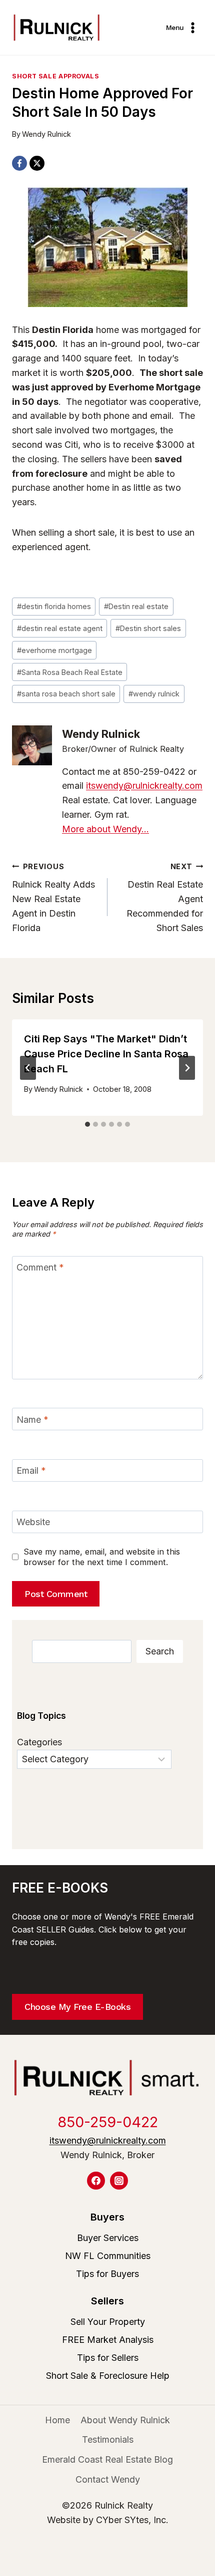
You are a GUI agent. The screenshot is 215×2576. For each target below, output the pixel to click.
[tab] (87, 1124)
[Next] (187, 1068)
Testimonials (108, 2439)
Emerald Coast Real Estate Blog (107, 2459)
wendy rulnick (154, 694)
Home (57, 2420)
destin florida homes (54, 606)
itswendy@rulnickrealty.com (144, 786)
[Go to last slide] (28, 1068)
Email (31, 1471)
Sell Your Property (108, 2322)
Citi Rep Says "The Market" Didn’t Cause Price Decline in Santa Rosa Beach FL (106, 1054)
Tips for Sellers (108, 2358)
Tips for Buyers (107, 2274)
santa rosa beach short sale (66, 694)
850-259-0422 (108, 2122)
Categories (39, 1742)
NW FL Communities (108, 2256)
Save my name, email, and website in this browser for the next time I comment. (102, 1557)
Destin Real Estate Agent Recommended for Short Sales (165, 898)
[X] (37, 163)
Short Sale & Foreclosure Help (108, 2376)
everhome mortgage (54, 650)
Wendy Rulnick (46, 134)
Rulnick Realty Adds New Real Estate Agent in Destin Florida (53, 898)
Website (33, 1522)
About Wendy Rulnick (125, 2420)
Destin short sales (148, 628)
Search (160, 1651)
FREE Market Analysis (108, 2340)
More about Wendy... (105, 829)
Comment (40, 1267)
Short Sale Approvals (56, 76)
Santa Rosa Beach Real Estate (70, 672)
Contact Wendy (108, 2479)
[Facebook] (19, 163)
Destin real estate (136, 606)
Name (32, 1420)
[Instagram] (119, 2181)
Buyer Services (108, 2238)
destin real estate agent (60, 628)
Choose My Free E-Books (77, 2007)
